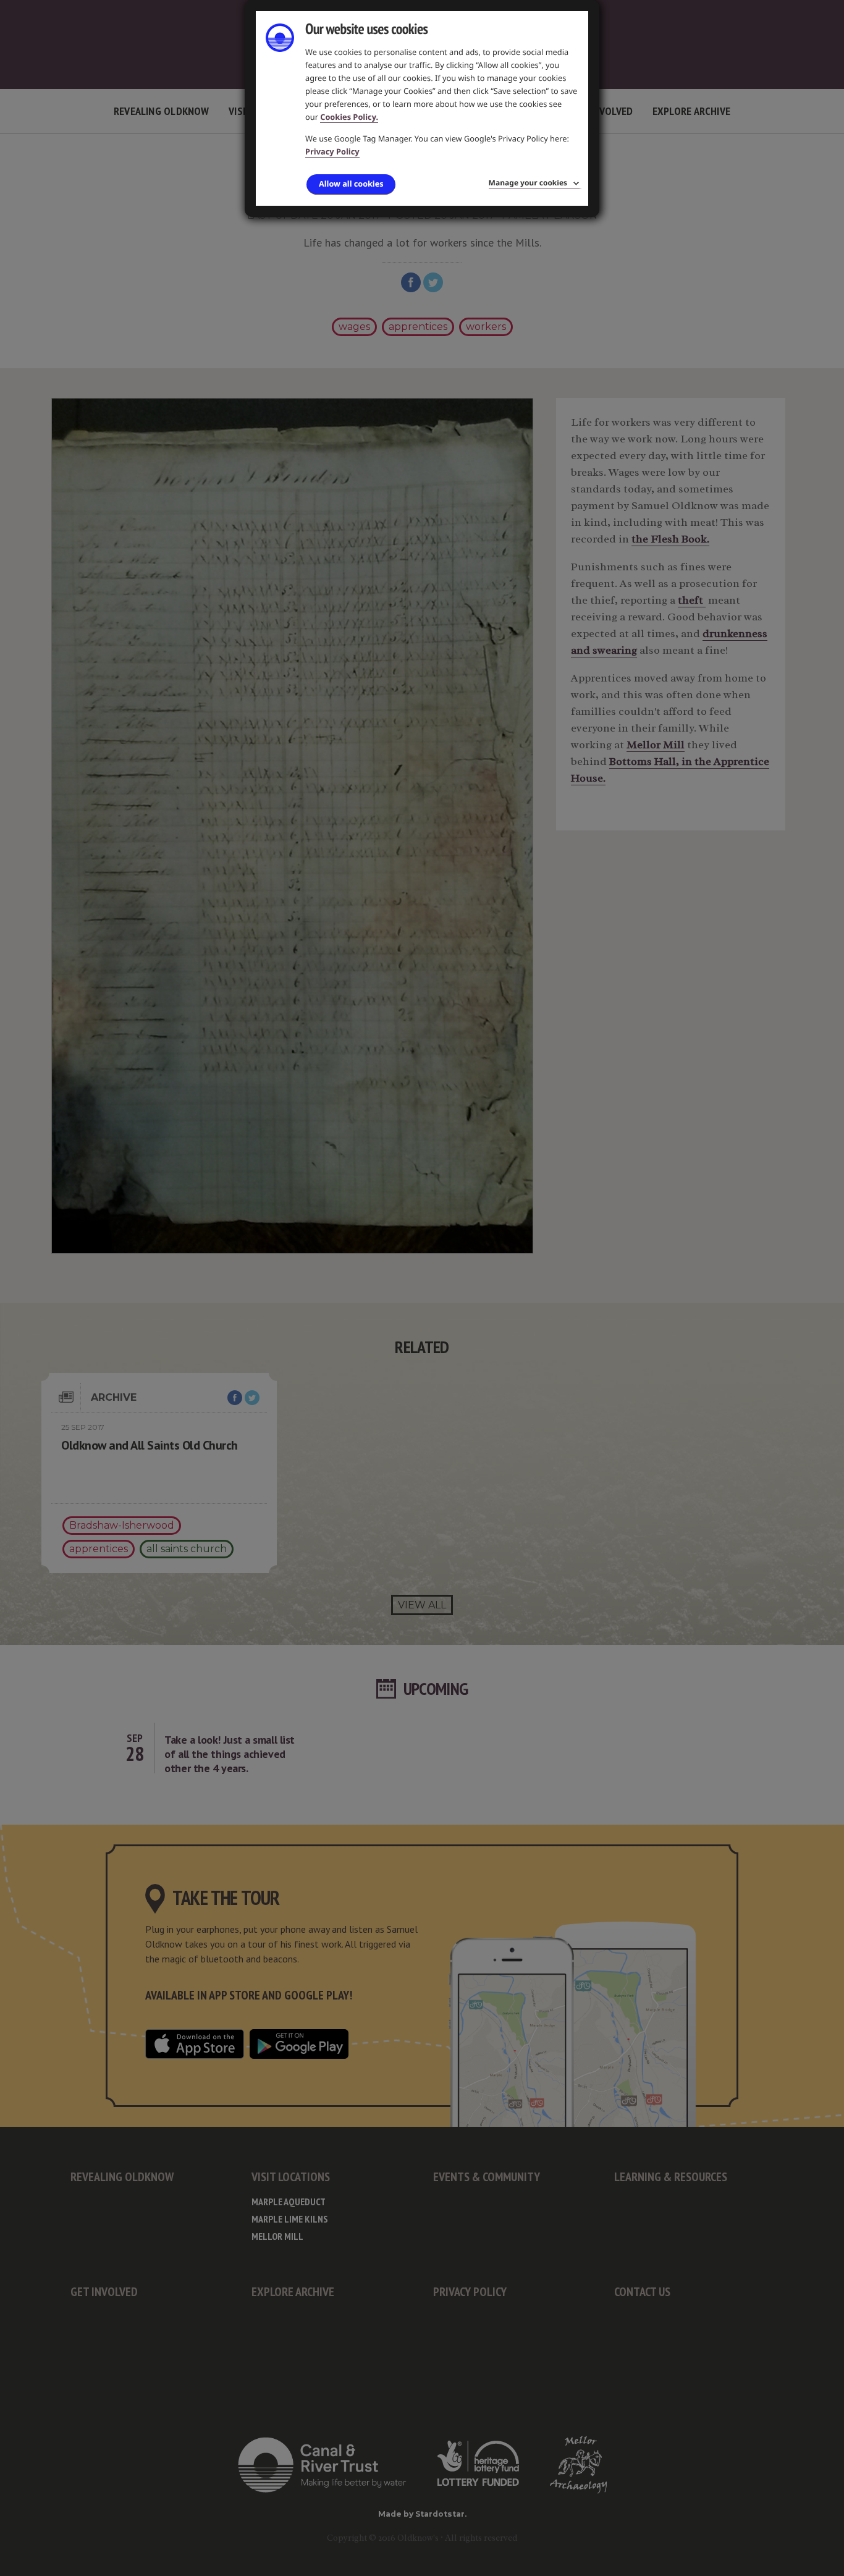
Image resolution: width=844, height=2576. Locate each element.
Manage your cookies (528, 183)
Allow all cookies (351, 184)
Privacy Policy (332, 151)
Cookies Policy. (349, 117)
